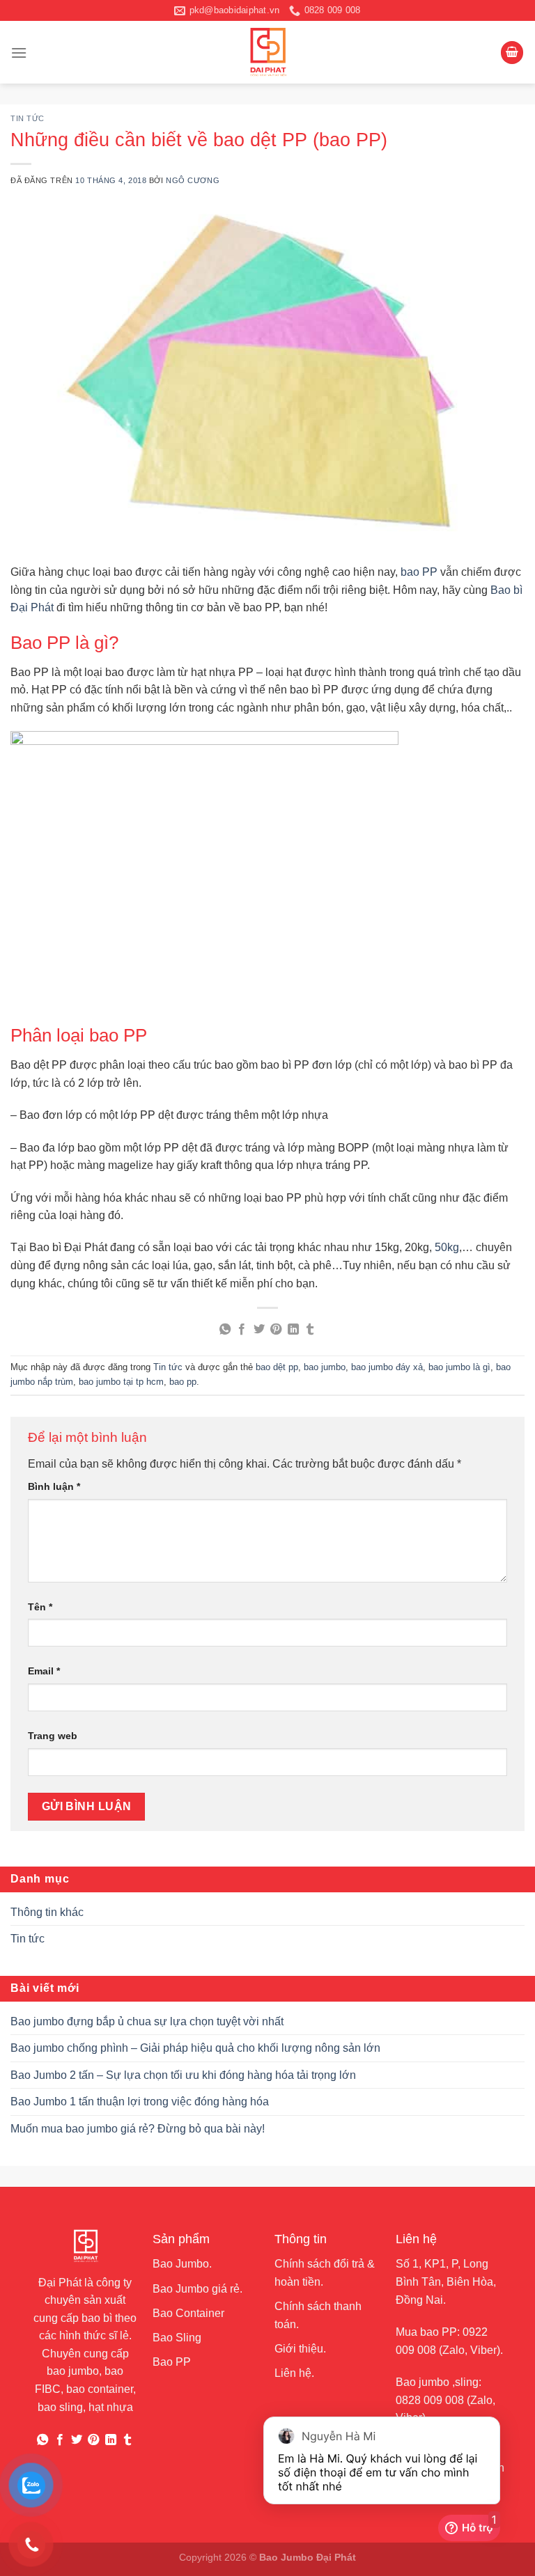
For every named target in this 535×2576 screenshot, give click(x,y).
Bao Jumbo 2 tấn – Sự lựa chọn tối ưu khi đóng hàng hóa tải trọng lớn (183, 2075)
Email (44, 1671)
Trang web (53, 1736)
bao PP (419, 572)
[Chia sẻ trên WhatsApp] (225, 1330)
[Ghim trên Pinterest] (276, 1330)
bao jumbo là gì (459, 1367)
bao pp (183, 1382)
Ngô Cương (193, 180)
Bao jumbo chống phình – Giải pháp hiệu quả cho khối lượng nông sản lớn (195, 2048)
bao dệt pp (277, 1367)
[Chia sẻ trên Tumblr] (310, 1330)
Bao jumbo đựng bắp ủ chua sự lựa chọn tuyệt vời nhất (147, 2021)
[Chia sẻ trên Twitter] (259, 1330)
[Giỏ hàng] (512, 53)
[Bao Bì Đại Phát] (267, 52)
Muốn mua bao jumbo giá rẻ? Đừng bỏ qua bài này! (138, 2129)
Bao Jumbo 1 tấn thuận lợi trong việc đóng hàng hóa (140, 2102)
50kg (447, 1247)
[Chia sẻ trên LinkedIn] (293, 1330)
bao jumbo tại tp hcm (121, 1382)
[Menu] (19, 53)
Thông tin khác (47, 1912)
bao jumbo (325, 1367)
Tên (40, 1607)
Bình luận (54, 1486)
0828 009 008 (430, 2400)
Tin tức (28, 118)
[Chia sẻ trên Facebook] (242, 1330)
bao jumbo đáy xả (387, 1367)
